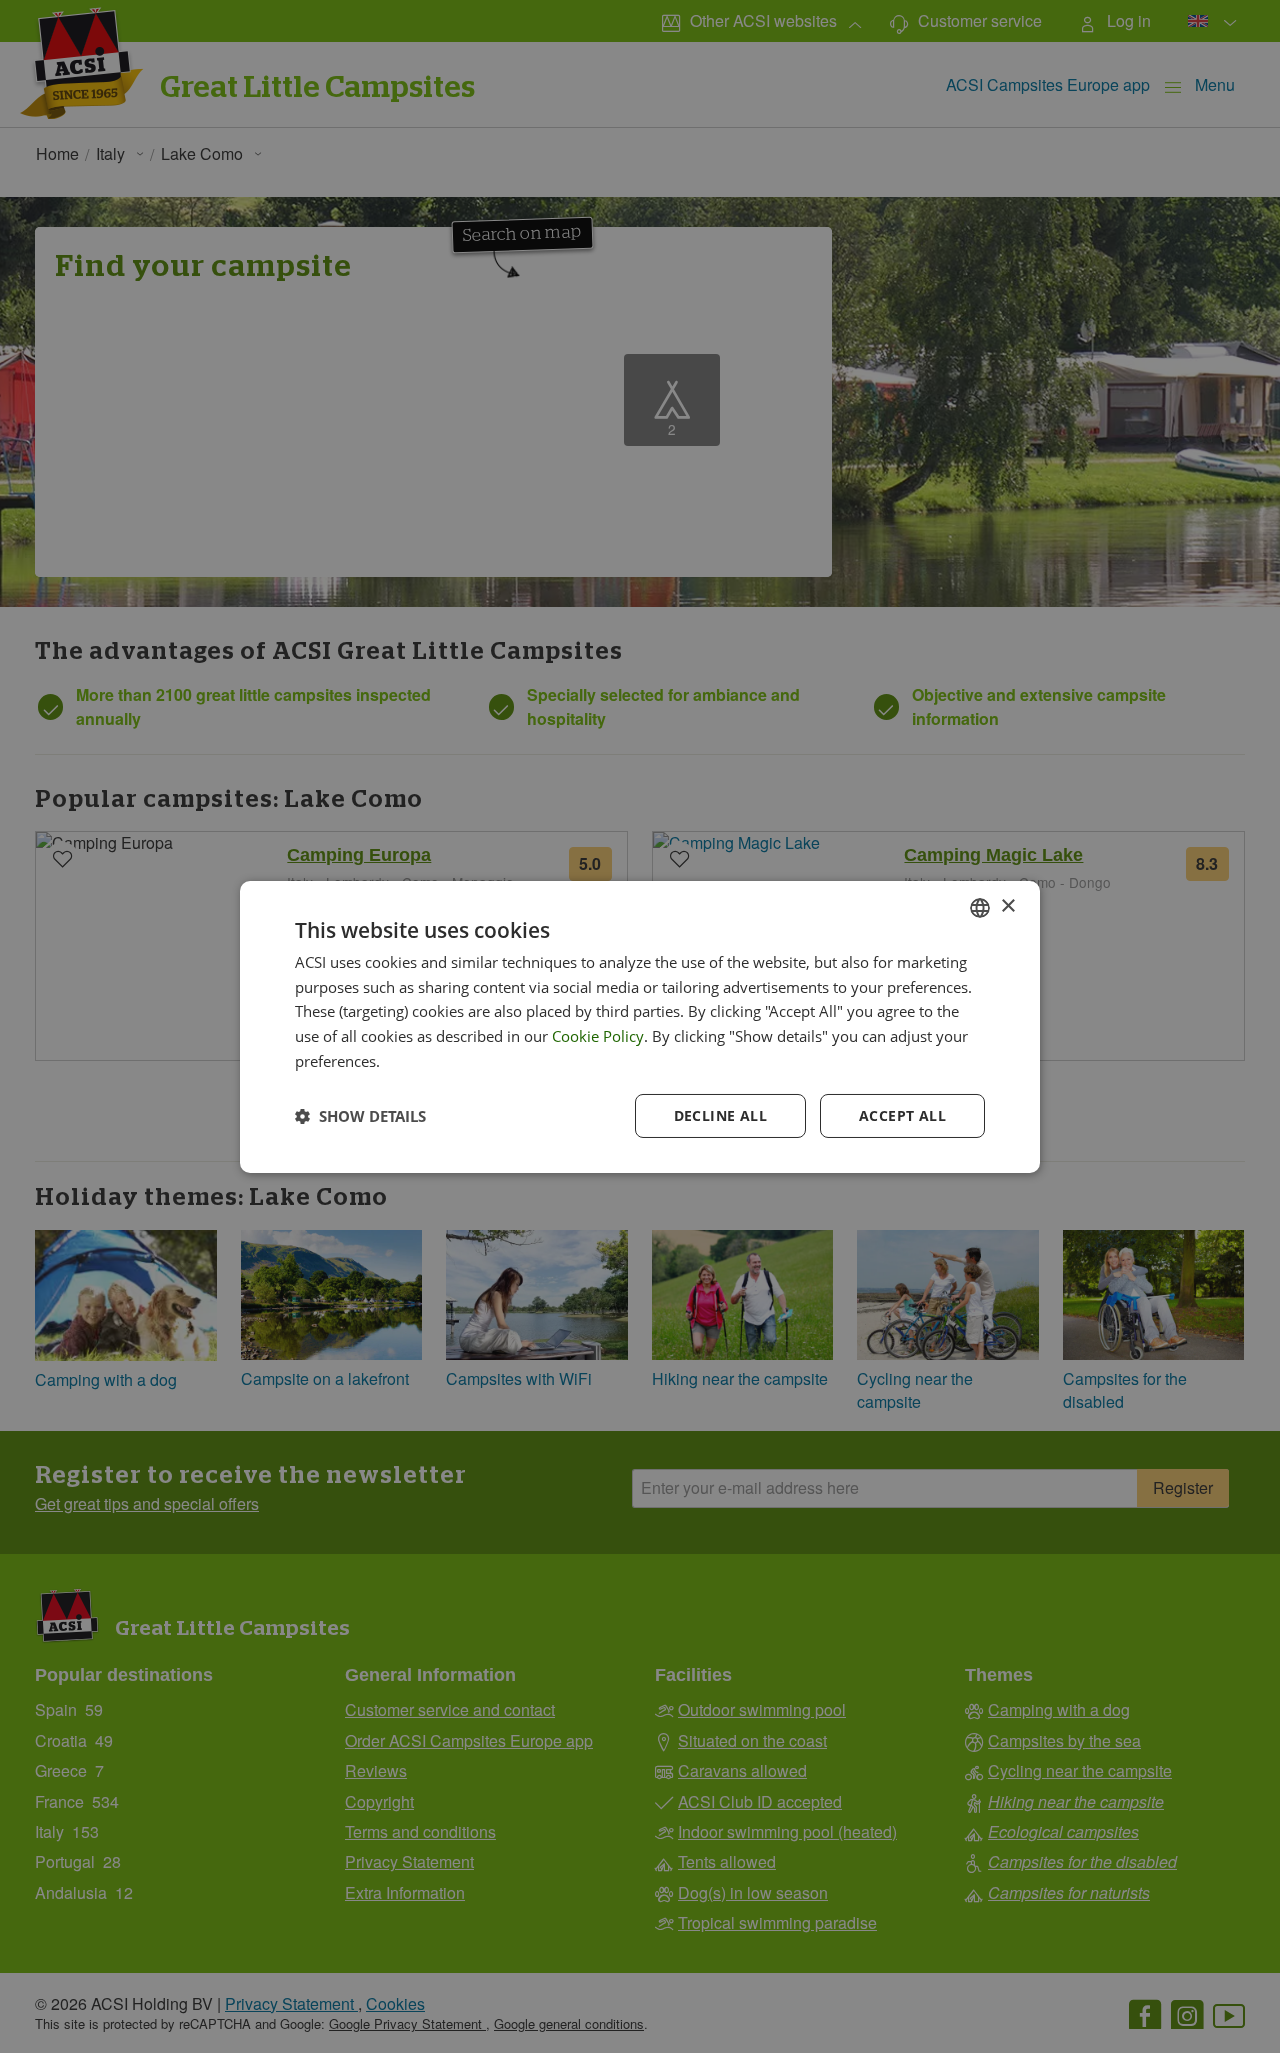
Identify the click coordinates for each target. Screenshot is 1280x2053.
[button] (360, 1116)
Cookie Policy (598, 1036)
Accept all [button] (902, 1115)
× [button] (1007, 906)
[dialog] (640, 1026)
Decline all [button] (720, 1115)
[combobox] (980, 907)
